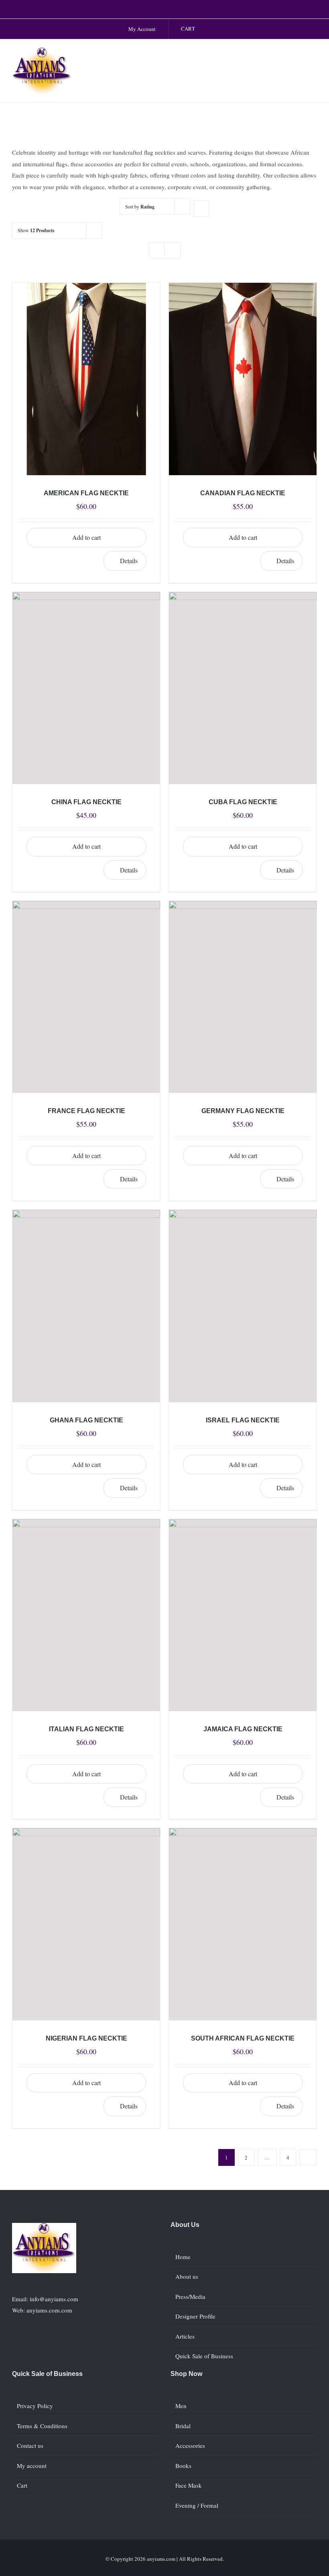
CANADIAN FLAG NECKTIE (243, 493)
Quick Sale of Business (204, 2356)
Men (181, 2406)
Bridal (183, 2426)
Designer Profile (195, 2316)
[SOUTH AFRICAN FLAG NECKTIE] (243, 1924)
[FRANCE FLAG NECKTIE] (86, 997)
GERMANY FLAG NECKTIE (243, 1111)
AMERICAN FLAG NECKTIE (86, 493)
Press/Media (190, 2296)
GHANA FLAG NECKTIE (86, 1420)
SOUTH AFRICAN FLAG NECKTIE (243, 2038)
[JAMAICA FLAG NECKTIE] (243, 1615)
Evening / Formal (197, 2505)
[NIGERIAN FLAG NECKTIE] (86, 1924)
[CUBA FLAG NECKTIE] (243, 688)
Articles (185, 2336)
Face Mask (189, 2485)
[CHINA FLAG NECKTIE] (86, 688)
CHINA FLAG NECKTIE (86, 802)
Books (183, 2466)
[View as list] (172, 250)
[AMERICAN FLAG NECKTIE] (86, 379)
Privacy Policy (35, 2406)
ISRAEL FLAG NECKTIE (243, 1420)
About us (187, 2276)
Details (129, 561)
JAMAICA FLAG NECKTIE (243, 1729)
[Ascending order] (201, 209)
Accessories (190, 2445)
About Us (185, 2225)
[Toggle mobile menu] (314, 56)
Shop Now (186, 2374)
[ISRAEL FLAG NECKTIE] (243, 1306)
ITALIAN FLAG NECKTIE (86, 1729)
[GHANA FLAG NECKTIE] (86, 1306)
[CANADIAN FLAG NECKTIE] (243, 379)
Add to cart (86, 537)
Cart (22, 2485)
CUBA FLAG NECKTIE (243, 802)
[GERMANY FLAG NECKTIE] (243, 997)
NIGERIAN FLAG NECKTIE (86, 2038)
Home (183, 2257)
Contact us (30, 2445)
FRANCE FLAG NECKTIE (86, 1111)
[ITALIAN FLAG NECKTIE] (86, 1615)
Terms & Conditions (42, 2426)
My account (32, 2466)
